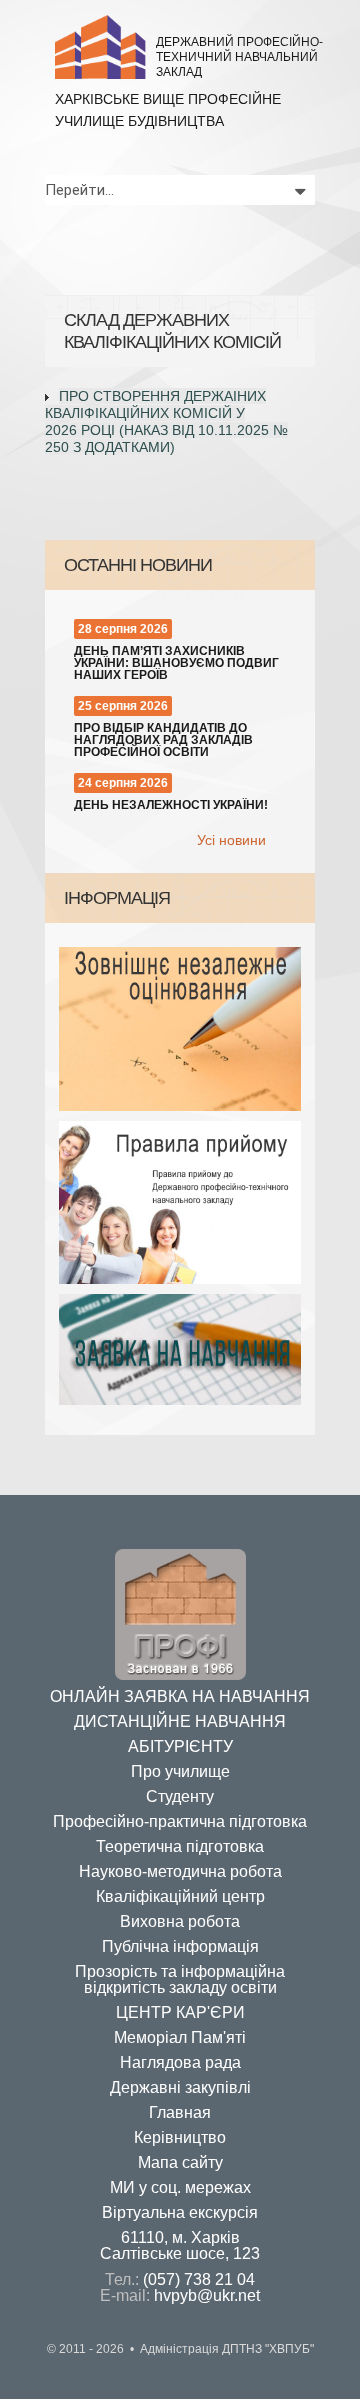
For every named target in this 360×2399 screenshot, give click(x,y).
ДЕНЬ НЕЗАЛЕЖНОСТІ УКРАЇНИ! (171, 805)
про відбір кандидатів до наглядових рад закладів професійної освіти (163, 740)
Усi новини (231, 840)
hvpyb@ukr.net (207, 2295)
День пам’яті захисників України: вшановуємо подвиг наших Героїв (176, 663)
